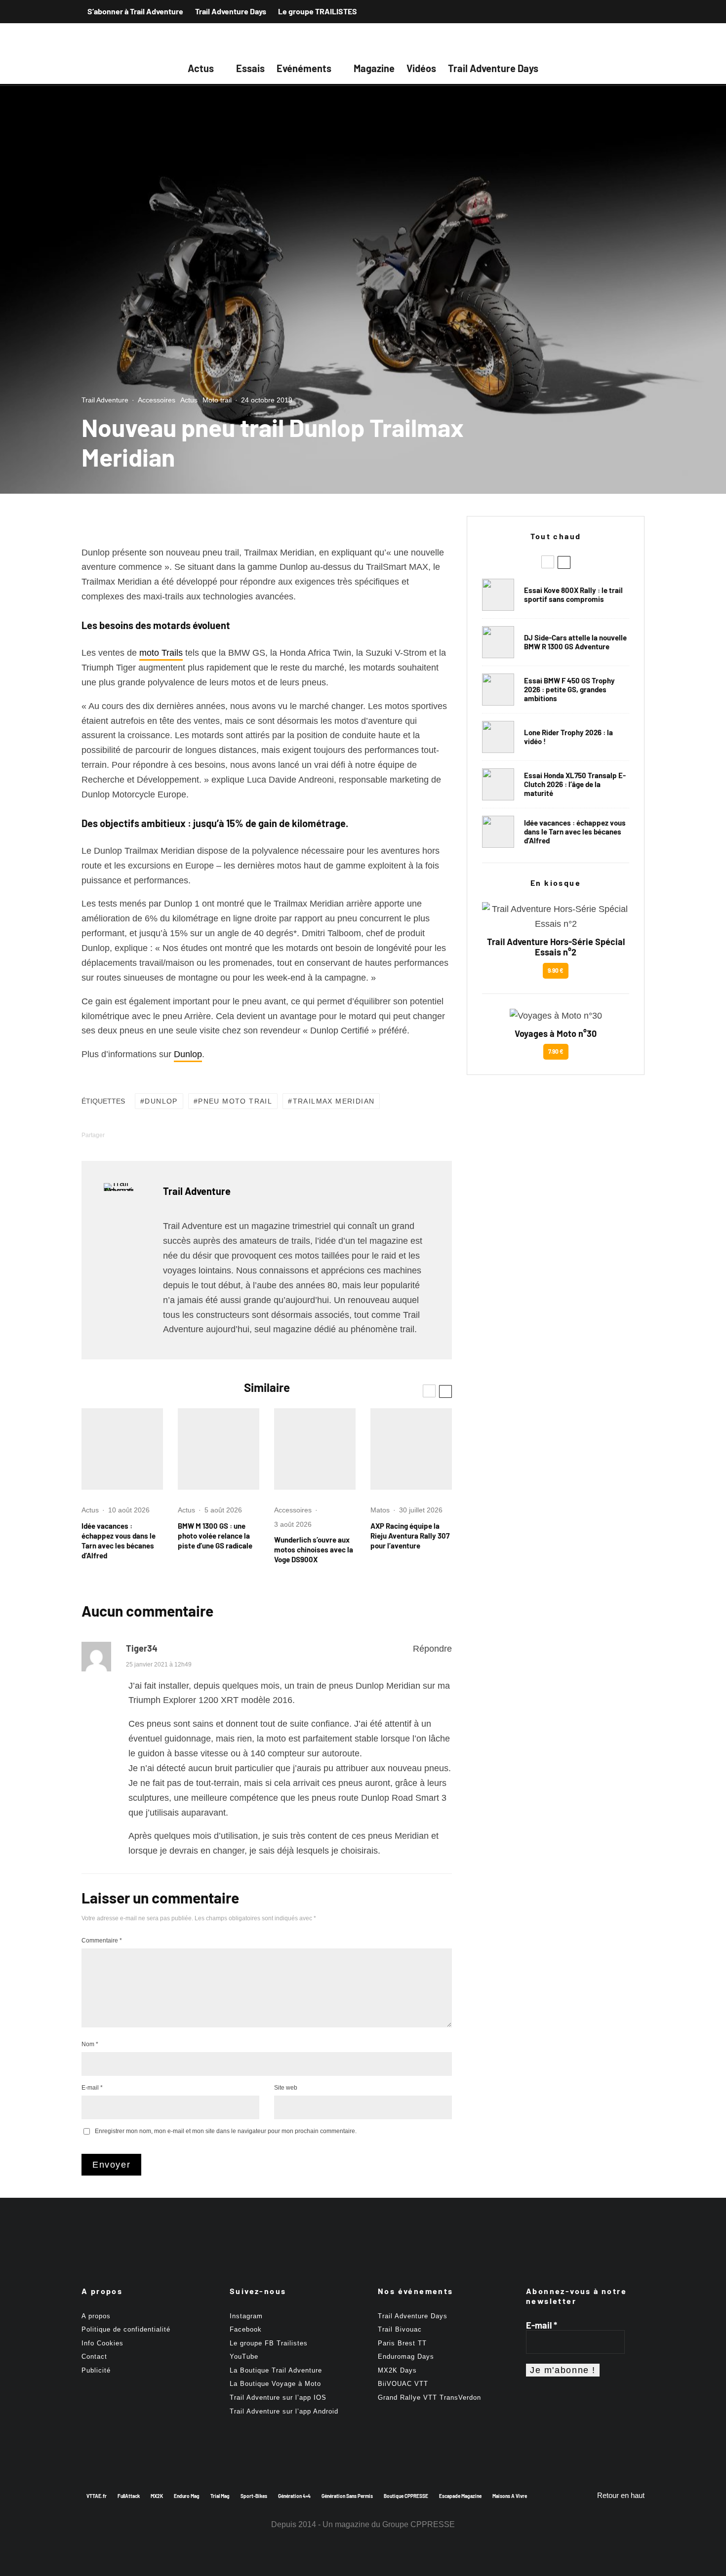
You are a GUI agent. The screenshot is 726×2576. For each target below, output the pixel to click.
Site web (286, 2088)
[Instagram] (618, 11)
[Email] (209, 1135)
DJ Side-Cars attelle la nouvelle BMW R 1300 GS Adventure (575, 642)
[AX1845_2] (411, 1449)
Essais (250, 68)
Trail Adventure (105, 400)
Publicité (96, 2370)
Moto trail (217, 400)
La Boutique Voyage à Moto (275, 2384)
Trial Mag (220, 2496)
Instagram (246, 2316)
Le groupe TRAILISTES (318, 11)
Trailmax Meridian (334, 1101)
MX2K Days (397, 2370)
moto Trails (161, 653)
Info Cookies (102, 2343)
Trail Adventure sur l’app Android (284, 2411)
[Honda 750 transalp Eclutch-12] (498, 784)
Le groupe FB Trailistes (269, 2343)
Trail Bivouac (400, 2329)
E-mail (92, 2088)
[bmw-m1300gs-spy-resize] (219, 1449)
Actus (201, 68)
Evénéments (304, 68)
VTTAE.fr (97, 2496)
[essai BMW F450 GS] (498, 690)
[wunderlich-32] (315, 1449)
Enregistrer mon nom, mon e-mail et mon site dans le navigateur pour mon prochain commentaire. (226, 2131)
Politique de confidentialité (126, 2329)
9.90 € (556, 970)
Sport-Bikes (254, 2496)
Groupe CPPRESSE (419, 2524)
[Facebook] (600, 11)
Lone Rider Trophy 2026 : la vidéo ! (568, 737)
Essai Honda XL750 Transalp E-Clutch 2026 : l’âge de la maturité (575, 784)
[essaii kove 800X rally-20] (498, 595)
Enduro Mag (187, 2496)
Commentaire (102, 1941)
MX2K (157, 2496)
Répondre (432, 1649)
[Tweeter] (158, 1135)
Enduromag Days (406, 2357)
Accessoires (157, 400)
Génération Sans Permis (347, 2496)
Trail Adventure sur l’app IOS (278, 2398)
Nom (90, 2044)
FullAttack (129, 2496)
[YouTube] (636, 11)
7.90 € (556, 1051)
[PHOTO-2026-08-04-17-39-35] (498, 737)
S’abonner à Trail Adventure (135, 11)
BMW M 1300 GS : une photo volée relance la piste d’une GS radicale (215, 1536)
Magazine (374, 68)
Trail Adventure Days (231, 11)
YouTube (244, 2357)
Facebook (246, 2329)
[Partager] (132, 1135)
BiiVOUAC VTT (403, 2384)
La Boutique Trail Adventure (276, 2370)
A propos (96, 2316)
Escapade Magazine (460, 2496)
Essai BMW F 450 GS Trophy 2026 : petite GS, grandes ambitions (569, 689)
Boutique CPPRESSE (406, 2496)
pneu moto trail (235, 1101)
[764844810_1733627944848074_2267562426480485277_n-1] (498, 642)
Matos (380, 1510)
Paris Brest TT (402, 2343)
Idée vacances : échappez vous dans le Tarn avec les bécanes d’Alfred (119, 1541)
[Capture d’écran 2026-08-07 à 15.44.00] (122, 1449)
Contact (94, 2357)
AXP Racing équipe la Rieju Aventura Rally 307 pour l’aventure (410, 1536)
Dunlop (188, 1054)
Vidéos (421, 68)
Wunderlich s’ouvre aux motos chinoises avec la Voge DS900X (314, 1549)
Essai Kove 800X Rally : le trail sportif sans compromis (573, 594)
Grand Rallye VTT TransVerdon (429, 2398)
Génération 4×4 (294, 2496)
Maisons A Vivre (510, 2496)
